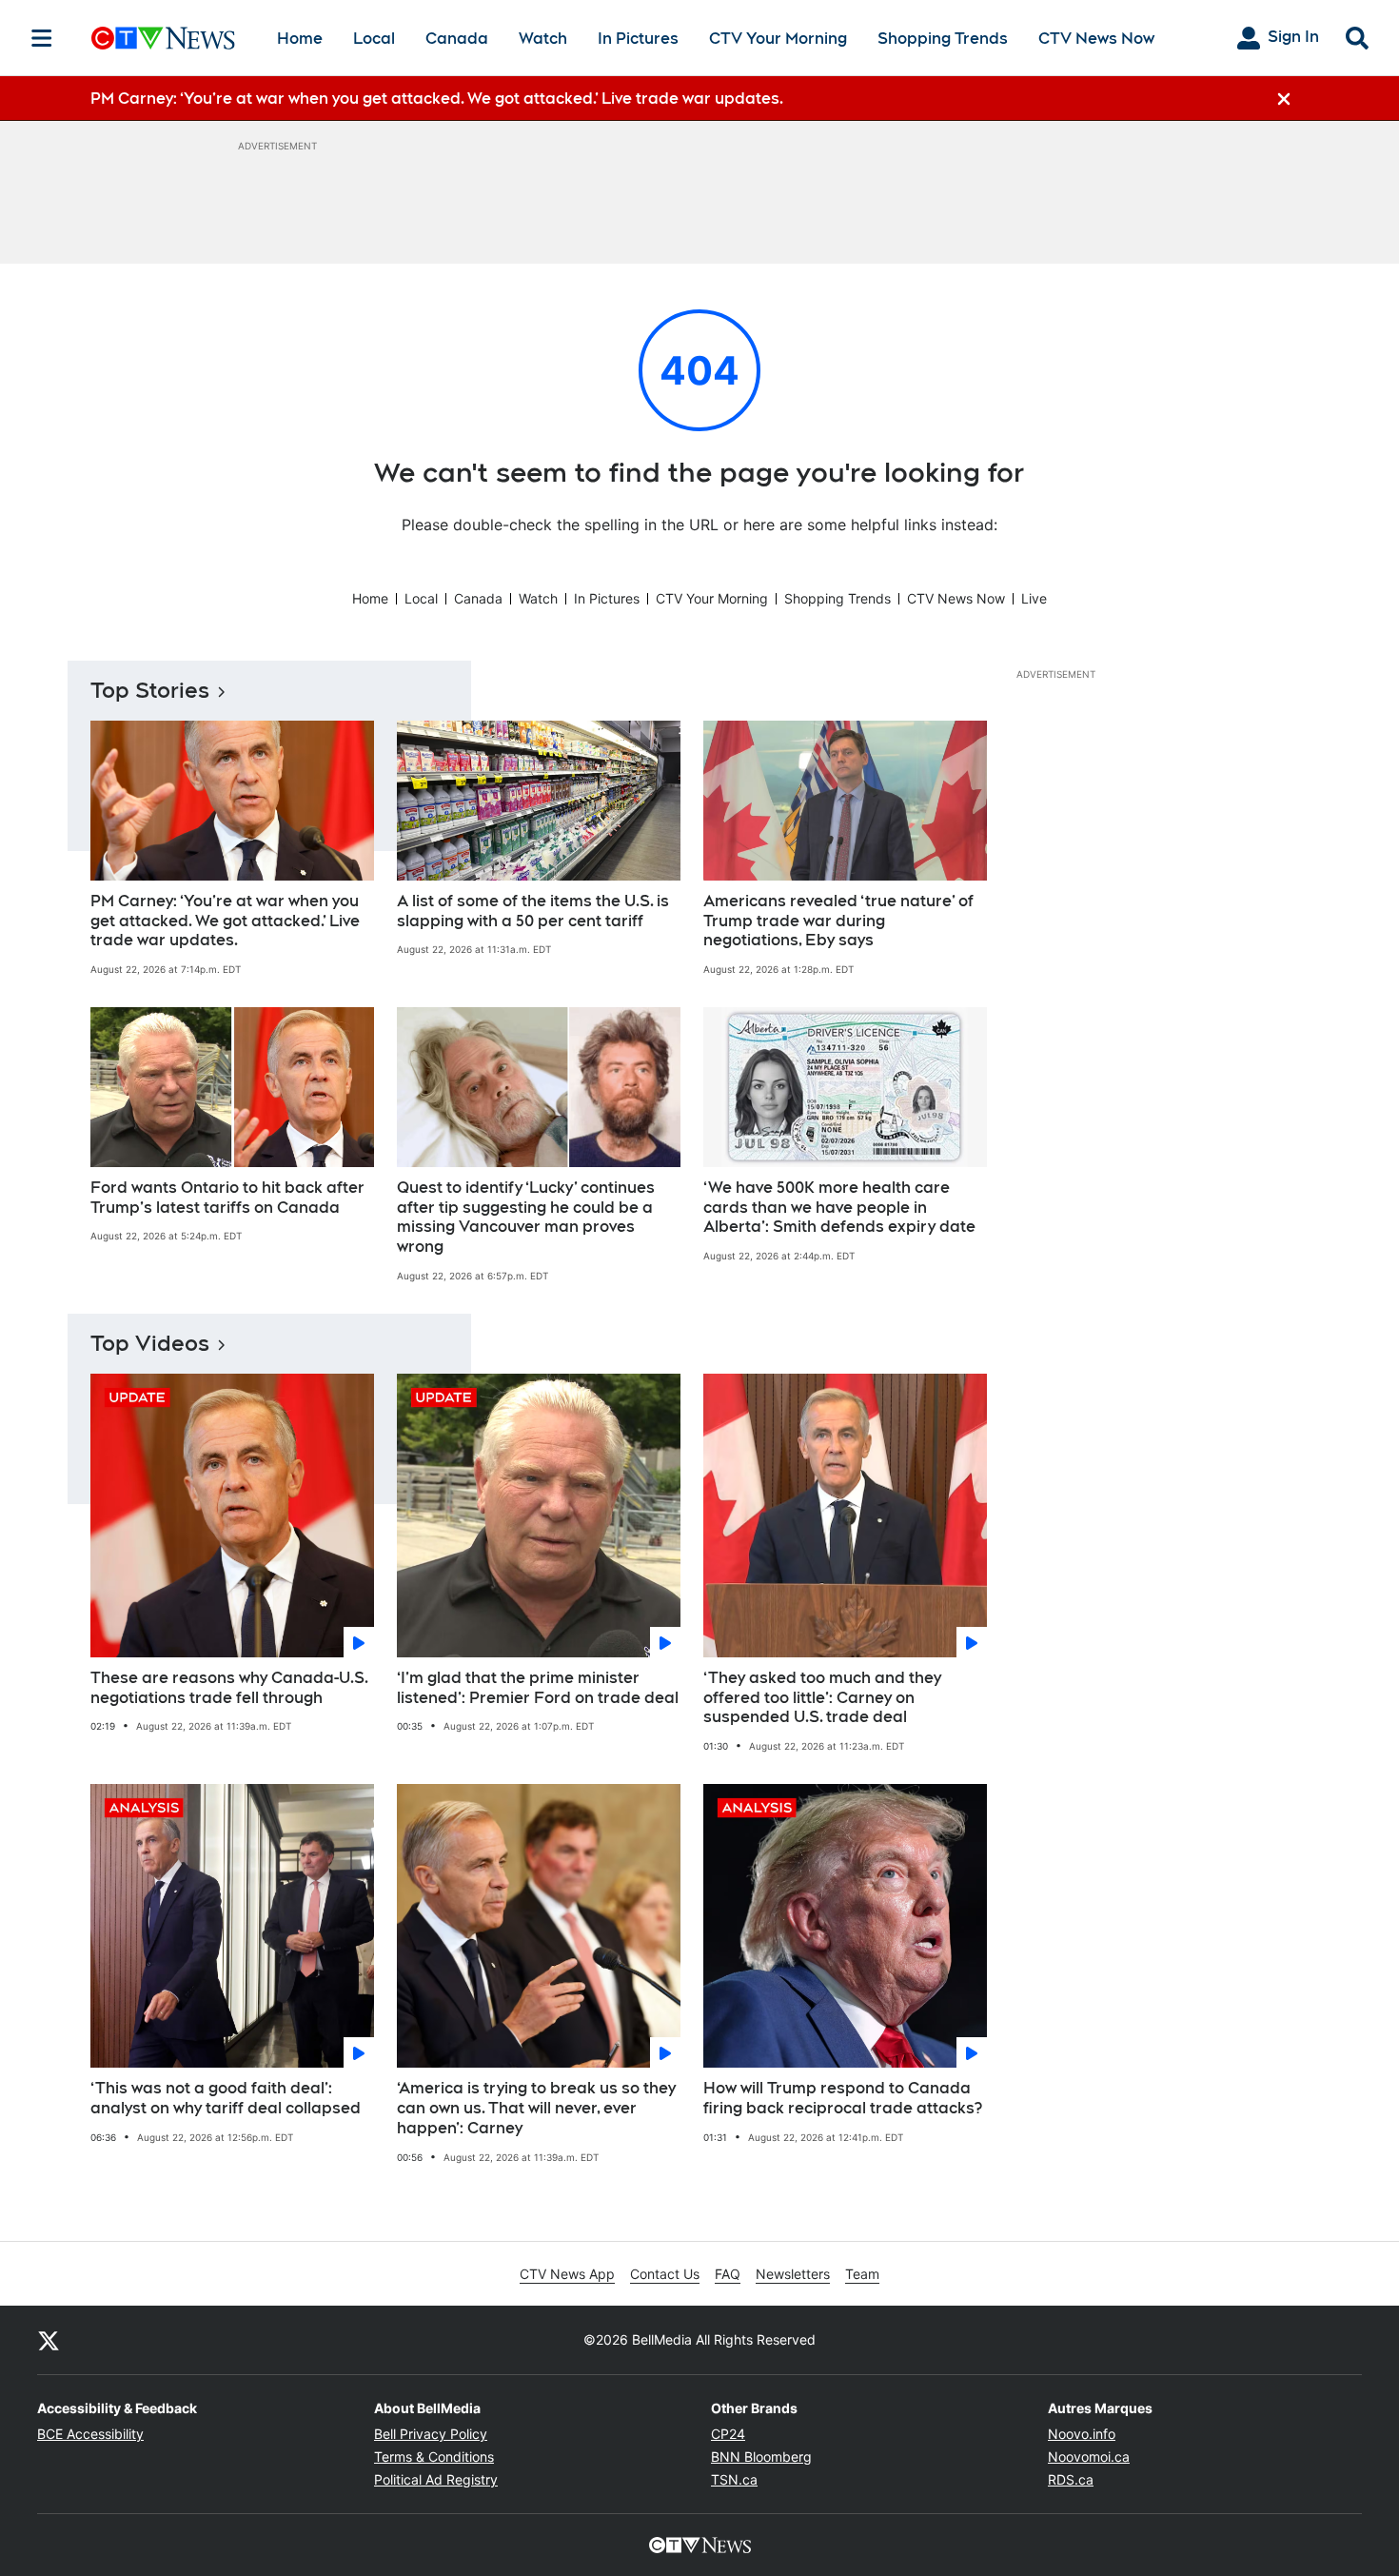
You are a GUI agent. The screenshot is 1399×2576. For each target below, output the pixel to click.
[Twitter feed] (49, 2340)
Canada (457, 39)
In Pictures (638, 39)
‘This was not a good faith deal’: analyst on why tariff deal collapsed (226, 2098)
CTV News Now (1096, 39)
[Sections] (42, 38)
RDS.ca (1071, 2479)
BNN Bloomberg (761, 2457)
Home (300, 39)
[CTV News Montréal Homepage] (163, 38)
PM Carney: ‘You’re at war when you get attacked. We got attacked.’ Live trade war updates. (225, 921)
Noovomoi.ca (1089, 2457)
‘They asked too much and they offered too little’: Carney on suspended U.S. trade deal (822, 1698)
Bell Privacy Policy (431, 2434)
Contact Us (665, 2274)
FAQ (728, 2274)
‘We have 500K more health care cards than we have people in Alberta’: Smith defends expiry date (839, 1208)
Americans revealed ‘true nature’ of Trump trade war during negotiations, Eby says (838, 921)
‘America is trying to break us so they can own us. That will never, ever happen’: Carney (536, 2108)
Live (1034, 598)
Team (862, 2274)
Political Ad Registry (436, 2479)
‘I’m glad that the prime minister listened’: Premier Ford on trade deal (538, 1688)
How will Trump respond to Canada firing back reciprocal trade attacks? (843, 2098)
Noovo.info (1082, 2434)
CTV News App (567, 2274)
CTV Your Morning (778, 39)
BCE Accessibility (90, 2434)
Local (374, 39)
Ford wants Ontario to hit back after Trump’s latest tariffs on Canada (227, 1198)
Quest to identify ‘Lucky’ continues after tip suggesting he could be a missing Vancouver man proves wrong (526, 1217)
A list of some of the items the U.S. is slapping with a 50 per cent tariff (533, 911)
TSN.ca (734, 2479)
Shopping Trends (943, 39)
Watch (543, 39)
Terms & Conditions (434, 2457)
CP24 (728, 2434)
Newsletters (793, 2274)
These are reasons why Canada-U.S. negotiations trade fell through (229, 1688)
